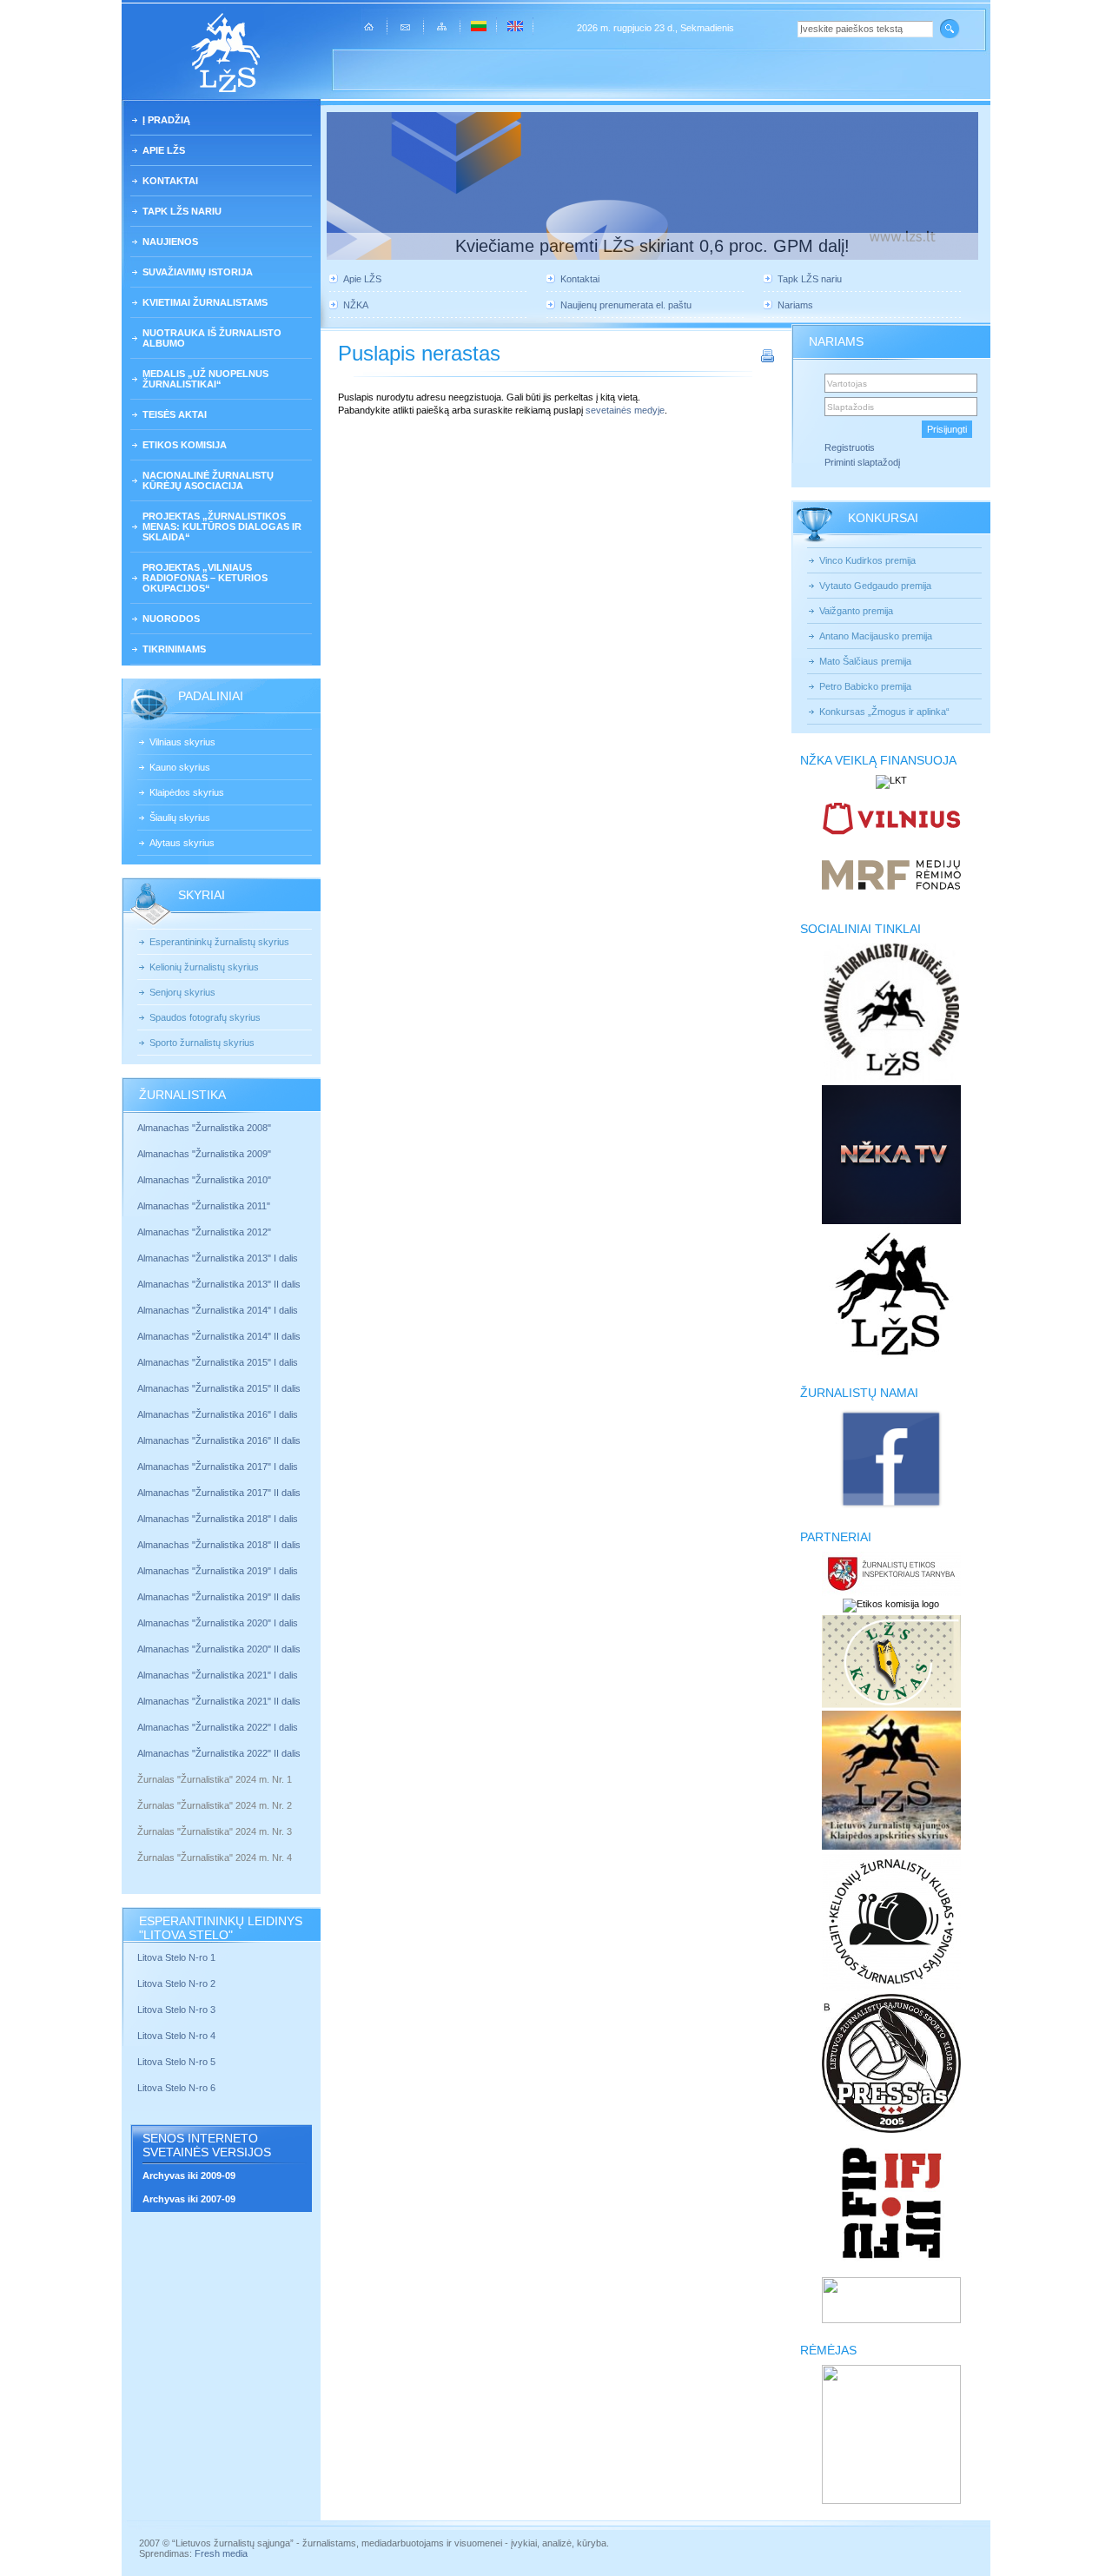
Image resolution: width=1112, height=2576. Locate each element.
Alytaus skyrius (182, 843)
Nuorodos (171, 619)
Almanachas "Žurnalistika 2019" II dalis (219, 1597)
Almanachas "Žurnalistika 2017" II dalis (220, 1493)
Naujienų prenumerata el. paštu (626, 305)
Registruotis (850, 447)
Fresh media (221, 2553)
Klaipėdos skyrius (187, 792)
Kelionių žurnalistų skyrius (204, 967)
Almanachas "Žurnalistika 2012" (205, 1232)
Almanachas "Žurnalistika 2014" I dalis (218, 1310)
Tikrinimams (174, 649)
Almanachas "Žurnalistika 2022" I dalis (218, 1727)
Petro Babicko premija (865, 686)
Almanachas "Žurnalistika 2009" (204, 1154)
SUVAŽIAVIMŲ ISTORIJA (198, 272)
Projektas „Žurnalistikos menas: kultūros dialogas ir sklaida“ (222, 526)
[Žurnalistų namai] (891, 1507)
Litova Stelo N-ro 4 (178, 2036)
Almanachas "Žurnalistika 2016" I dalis (218, 1414)
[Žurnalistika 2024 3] (139, 1844)
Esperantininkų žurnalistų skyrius (219, 942)
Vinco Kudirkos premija (867, 560)
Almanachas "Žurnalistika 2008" (204, 1128)
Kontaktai (170, 181)
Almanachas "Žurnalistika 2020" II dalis (219, 1649)
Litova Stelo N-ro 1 (176, 1957)
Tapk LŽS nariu (182, 211)
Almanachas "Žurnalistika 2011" (204, 1206)
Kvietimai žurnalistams (205, 302)
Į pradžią (166, 120)
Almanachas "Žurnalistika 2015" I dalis (218, 1362)
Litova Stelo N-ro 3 (176, 2010)
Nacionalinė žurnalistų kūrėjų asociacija (208, 480)
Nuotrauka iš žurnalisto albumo (212, 338)
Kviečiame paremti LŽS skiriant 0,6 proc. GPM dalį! (652, 246)
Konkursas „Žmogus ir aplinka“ (884, 712)
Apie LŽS (164, 150)
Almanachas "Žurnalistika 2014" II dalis (219, 1336)
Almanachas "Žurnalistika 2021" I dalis (218, 1675)
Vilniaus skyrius (182, 742)
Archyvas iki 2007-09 (189, 2199)
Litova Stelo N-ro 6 (178, 2088)
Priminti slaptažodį (862, 462)
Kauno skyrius (180, 767)
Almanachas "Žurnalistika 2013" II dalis (219, 1284)
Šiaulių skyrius (180, 818)
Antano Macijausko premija (876, 636)
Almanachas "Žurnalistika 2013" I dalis (218, 1258)
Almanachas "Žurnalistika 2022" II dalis (219, 1753)
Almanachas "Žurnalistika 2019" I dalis (219, 1571)
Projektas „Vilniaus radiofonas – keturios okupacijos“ (205, 578)
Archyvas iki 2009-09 (189, 2175)
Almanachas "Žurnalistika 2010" (204, 1180)
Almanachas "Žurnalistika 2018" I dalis (219, 1519)
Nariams (795, 305)
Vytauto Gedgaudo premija (875, 586)
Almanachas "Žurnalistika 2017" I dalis (218, 1467)
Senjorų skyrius (182, 992)
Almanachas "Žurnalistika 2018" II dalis (219, 1545)
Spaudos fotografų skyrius (205, 1017)
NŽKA (356, 305)
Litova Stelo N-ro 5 (178, 2062)
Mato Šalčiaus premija (865, 661)
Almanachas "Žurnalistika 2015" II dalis (219, 1388)
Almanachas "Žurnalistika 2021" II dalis (219, 1701)
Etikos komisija (185, 445)
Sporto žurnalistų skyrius (202, 1043)
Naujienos (170, 242)
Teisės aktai (175, 414)
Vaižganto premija (856, 611)
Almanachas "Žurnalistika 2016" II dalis (219, 1440)
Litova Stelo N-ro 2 (176, 1983)
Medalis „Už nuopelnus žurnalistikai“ (205, 379)
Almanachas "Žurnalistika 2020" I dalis (219, 1623)
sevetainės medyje (625, 410)
